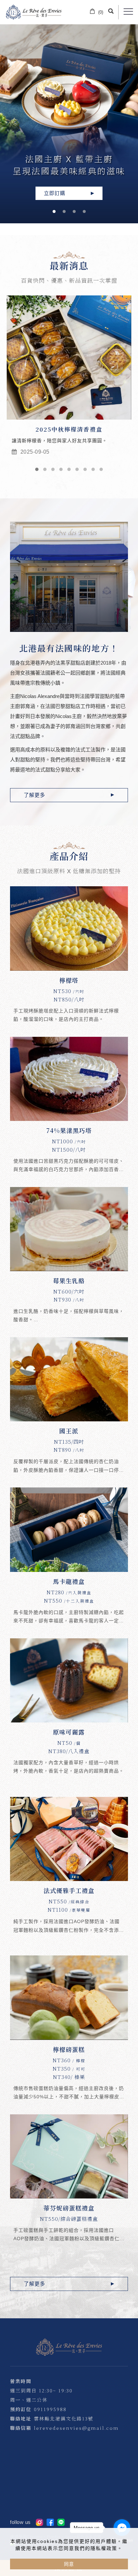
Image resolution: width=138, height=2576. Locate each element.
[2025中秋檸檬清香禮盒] (69, 357)
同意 (69, 2564)
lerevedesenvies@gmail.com (76, 2428)
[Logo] (33, 12)
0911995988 (50, 2409)
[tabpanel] (69, 124)
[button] (111, 12)
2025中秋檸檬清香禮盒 (69, 429)
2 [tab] (64, 211)
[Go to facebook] (122, 2528)
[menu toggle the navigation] (128, 12)
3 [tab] (74, 211)
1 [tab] (54, 211)
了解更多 (34, 795)
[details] (69, 960)
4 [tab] (84, 211)
